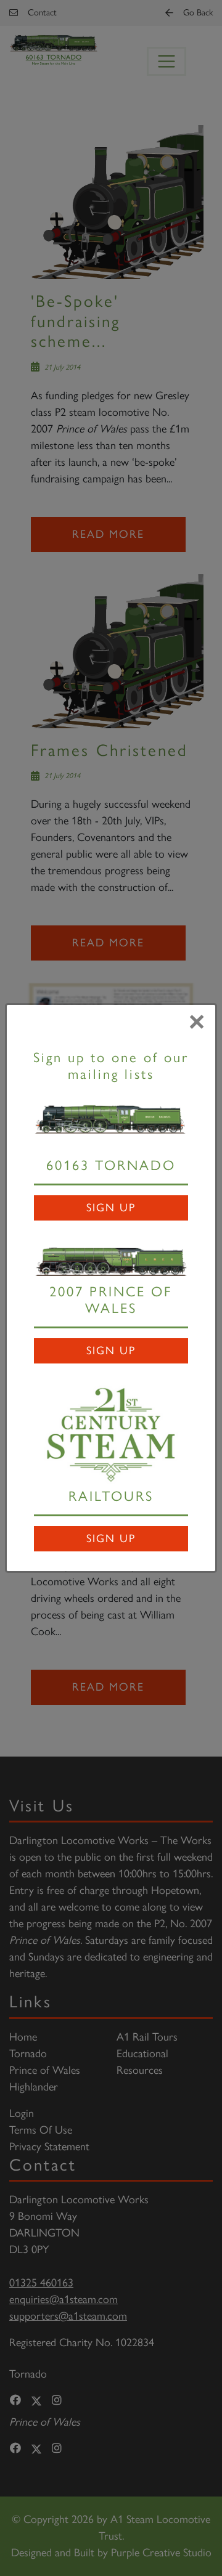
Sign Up (111, 1208)
